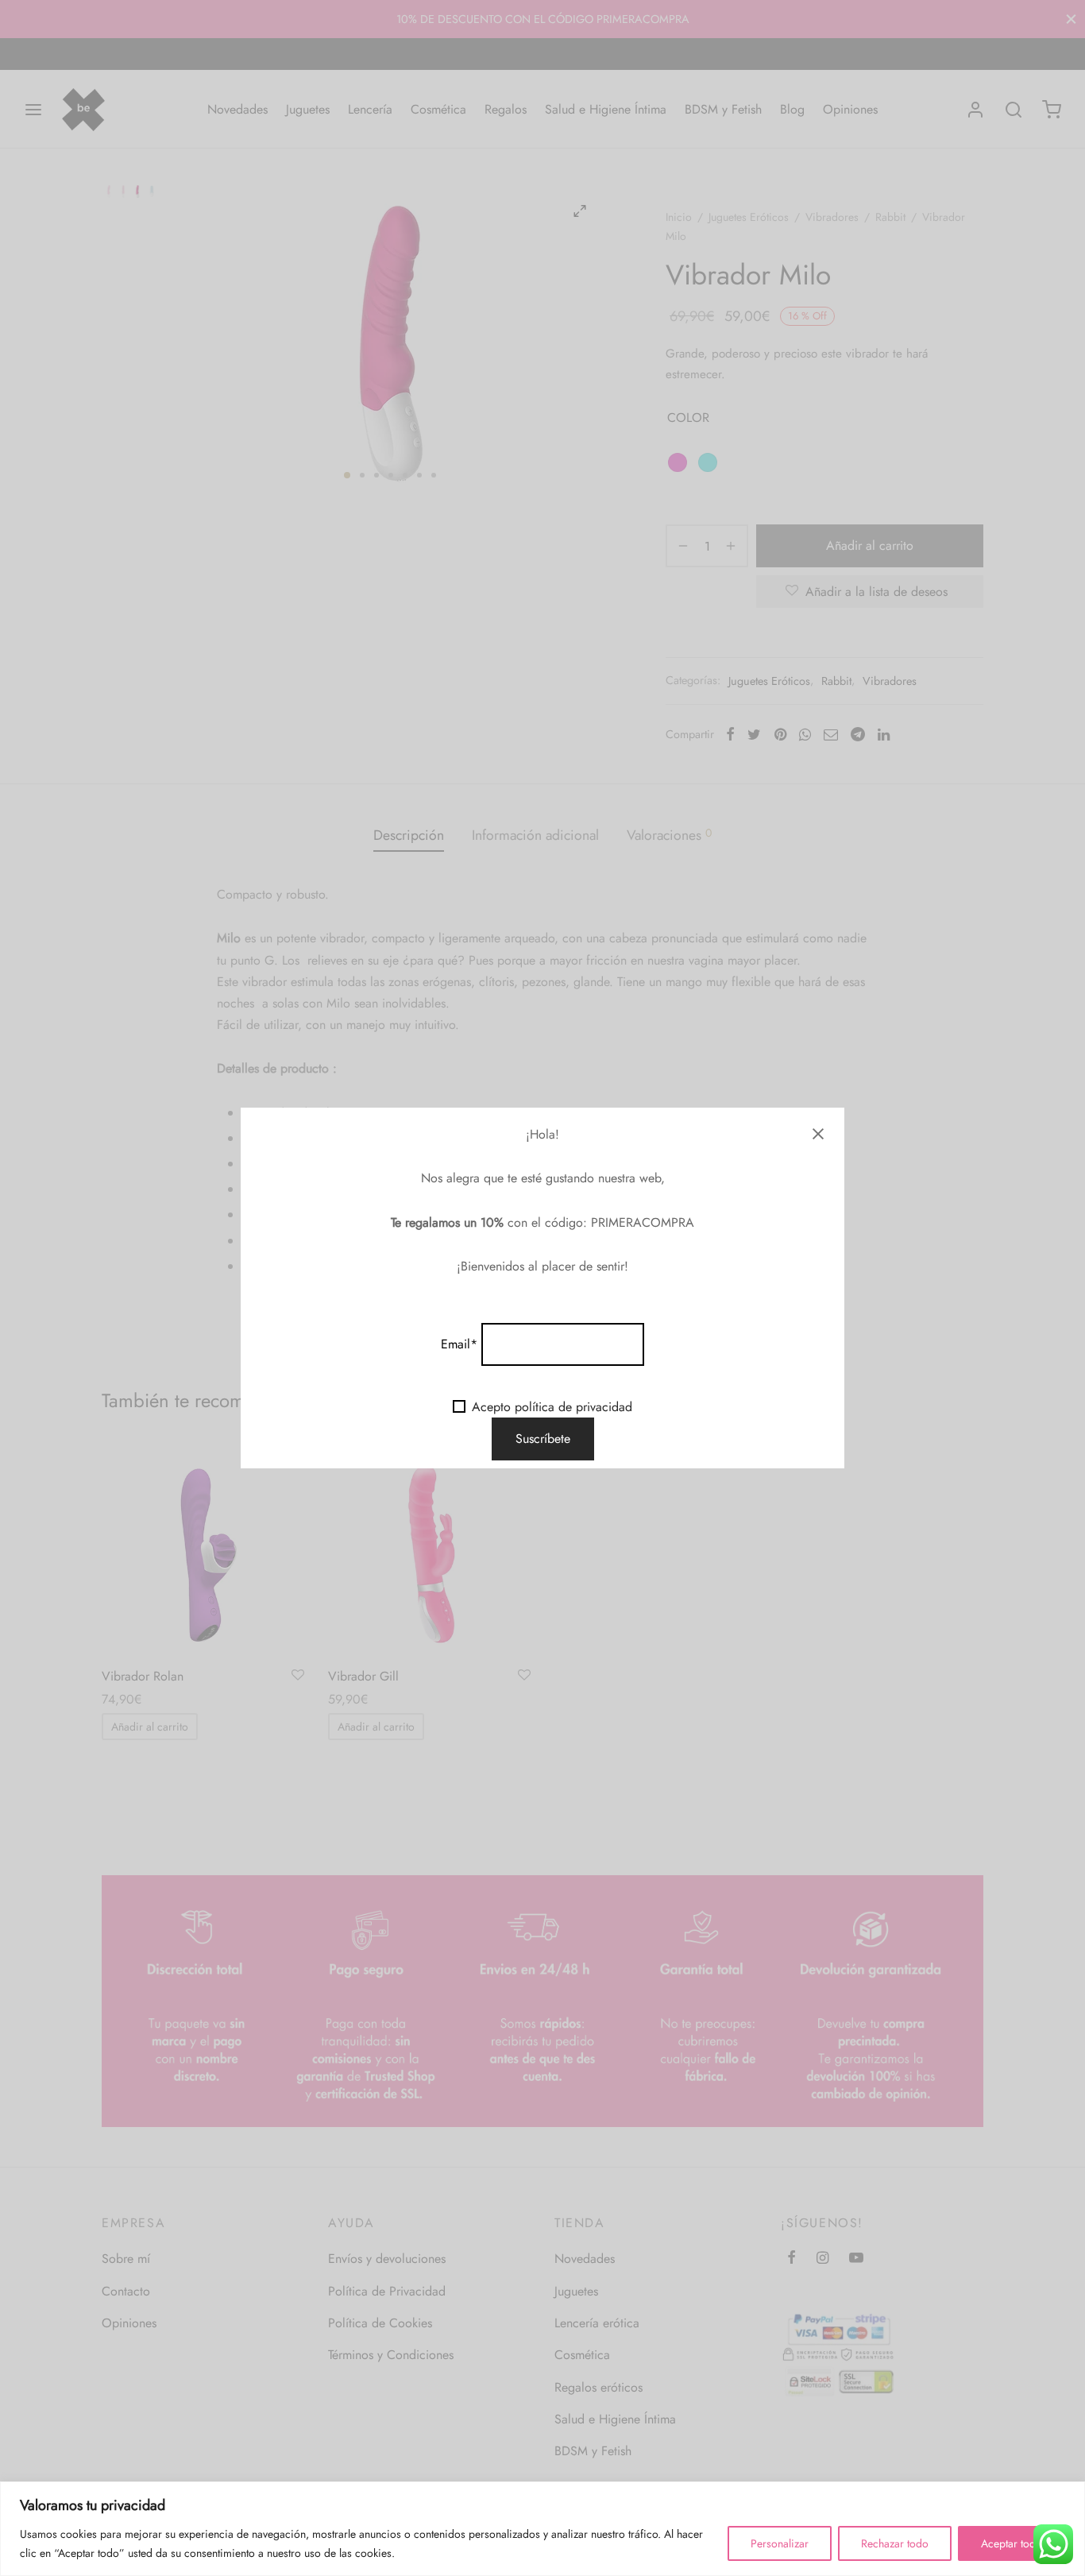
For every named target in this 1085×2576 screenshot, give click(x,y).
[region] (542, 2529)
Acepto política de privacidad (552, 1407)
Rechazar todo (895, 2543)
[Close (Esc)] (818, 1134)
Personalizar (780, 2543)
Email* (459, 1344)
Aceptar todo (1012, 2543)
